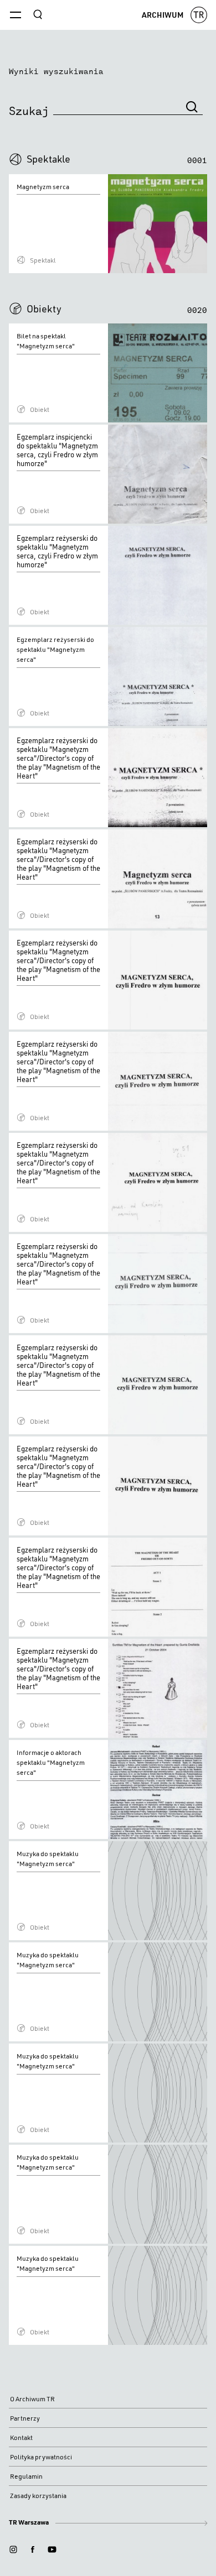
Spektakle (48, 159)
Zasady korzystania (38, 2496)
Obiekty (44, 309)
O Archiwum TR (32, 2399)
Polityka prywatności (41, 2457)
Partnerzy (25, 2418)
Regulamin (26, 2476)
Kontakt (21, 2437)
